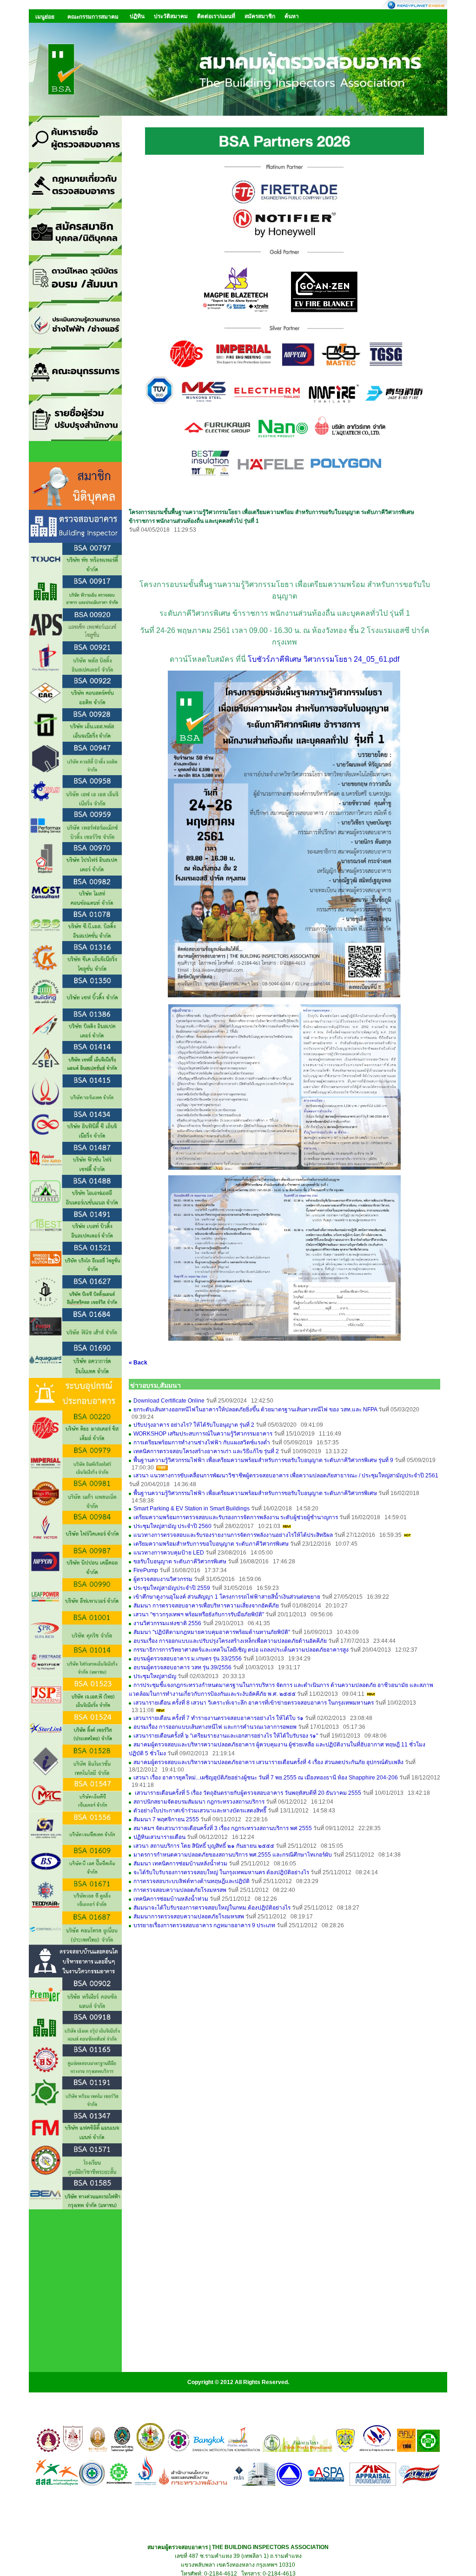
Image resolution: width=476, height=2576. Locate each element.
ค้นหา (292, 16)
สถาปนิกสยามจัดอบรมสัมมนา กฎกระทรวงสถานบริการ (199, 1802)
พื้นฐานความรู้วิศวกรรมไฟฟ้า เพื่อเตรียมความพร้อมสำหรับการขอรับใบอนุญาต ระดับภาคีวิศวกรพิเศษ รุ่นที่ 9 (263, 1460)
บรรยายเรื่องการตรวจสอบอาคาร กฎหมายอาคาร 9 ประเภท (205, 1925)
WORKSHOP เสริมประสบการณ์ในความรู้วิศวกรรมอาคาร (203, 1434)
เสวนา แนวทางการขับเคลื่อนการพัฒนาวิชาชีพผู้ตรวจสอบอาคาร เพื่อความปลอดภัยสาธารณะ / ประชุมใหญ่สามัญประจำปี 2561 (286, 1476)
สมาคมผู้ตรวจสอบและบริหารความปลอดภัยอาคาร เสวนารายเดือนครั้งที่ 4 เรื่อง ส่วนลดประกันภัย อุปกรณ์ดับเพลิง (268, 1762)
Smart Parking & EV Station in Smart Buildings (192, 1509)
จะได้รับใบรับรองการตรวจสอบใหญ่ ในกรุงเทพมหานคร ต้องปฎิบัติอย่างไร (221, 1872)
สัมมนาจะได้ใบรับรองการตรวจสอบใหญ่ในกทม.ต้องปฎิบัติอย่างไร (213, 1908)
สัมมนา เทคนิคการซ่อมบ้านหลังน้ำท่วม (180, 1864)
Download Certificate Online (169, 1401)
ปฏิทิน (137, 16)
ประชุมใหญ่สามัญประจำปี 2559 (172, 1588)
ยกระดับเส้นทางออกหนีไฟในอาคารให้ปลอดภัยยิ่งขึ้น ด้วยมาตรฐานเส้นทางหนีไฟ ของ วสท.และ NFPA (255, 1410)
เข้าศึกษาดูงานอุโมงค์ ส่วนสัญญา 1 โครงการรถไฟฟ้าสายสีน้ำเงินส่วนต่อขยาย (227, 1597)
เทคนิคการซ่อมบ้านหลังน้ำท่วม (171, 1899)
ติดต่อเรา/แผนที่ (216, 16)
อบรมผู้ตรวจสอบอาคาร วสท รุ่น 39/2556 (182, 1667)
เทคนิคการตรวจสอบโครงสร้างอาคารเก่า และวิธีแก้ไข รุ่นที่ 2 (206, 1451)
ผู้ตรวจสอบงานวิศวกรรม (163, 1579)
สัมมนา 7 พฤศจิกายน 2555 (166, 1819)
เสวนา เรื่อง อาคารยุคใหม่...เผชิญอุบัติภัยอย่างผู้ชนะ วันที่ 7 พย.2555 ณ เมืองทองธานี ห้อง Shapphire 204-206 (266, 1778)
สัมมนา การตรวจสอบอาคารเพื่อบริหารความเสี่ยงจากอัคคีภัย (206, 1606)
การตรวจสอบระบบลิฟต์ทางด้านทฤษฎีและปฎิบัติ (192, 1881)
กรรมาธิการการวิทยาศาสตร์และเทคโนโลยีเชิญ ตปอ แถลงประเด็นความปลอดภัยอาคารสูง (241, 1650)
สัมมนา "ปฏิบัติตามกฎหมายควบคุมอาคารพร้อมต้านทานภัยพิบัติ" (212, 1632)
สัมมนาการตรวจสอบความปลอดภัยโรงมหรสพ (189, 1917)
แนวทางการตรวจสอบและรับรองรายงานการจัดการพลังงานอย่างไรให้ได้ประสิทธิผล (233, 1535)
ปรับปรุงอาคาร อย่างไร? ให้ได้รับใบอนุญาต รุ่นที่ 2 (194, 1425)
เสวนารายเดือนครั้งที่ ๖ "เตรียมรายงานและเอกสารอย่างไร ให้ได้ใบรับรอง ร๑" (226, 1736)
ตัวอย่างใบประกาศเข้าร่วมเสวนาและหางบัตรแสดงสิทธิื (200, 1811)
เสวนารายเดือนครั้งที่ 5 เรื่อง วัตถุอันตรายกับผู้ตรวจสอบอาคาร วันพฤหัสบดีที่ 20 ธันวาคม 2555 (247, 1793)
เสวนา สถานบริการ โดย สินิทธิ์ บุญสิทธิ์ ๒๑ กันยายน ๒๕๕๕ (204, 1846)
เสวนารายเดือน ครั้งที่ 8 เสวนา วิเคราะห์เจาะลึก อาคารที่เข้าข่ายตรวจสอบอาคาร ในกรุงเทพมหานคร (254, 1703)
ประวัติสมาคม (171, 16)
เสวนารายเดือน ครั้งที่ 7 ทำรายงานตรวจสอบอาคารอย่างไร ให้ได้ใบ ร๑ (218, 1718)
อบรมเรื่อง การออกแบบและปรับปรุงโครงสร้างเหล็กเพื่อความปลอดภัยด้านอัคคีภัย (230, 1641)
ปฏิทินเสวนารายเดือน (159, 1837)
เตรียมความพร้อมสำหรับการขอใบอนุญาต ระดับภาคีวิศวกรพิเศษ (211, 1544)
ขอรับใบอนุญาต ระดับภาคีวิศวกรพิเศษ (180, 1561)
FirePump (146, 1570)
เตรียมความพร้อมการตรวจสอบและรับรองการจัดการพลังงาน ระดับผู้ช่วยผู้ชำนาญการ (236, 1517)
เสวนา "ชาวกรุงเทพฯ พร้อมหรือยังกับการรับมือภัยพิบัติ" (199, 1614)
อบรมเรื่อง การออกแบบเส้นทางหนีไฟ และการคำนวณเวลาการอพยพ (215, 1727)
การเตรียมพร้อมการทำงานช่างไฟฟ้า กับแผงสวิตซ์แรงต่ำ (202, 1443)
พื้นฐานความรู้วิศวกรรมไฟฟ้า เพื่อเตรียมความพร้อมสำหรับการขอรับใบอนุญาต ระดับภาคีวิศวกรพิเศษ (255, 1493)
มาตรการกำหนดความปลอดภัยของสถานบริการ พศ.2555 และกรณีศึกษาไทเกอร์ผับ (233, 1855)
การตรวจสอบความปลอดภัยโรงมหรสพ (180, 1890)
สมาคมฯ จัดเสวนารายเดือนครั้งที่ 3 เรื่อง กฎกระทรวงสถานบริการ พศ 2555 (223, 1828)
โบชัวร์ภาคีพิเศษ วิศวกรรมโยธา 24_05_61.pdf (324, 659)
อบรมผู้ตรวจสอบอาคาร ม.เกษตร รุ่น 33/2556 (188, 1659)
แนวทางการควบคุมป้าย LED (169, 1553)
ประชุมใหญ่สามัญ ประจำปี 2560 (172, 1526)
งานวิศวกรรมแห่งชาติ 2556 (167, 1623)
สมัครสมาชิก (260, 16)
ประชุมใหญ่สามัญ (155, 1676)
